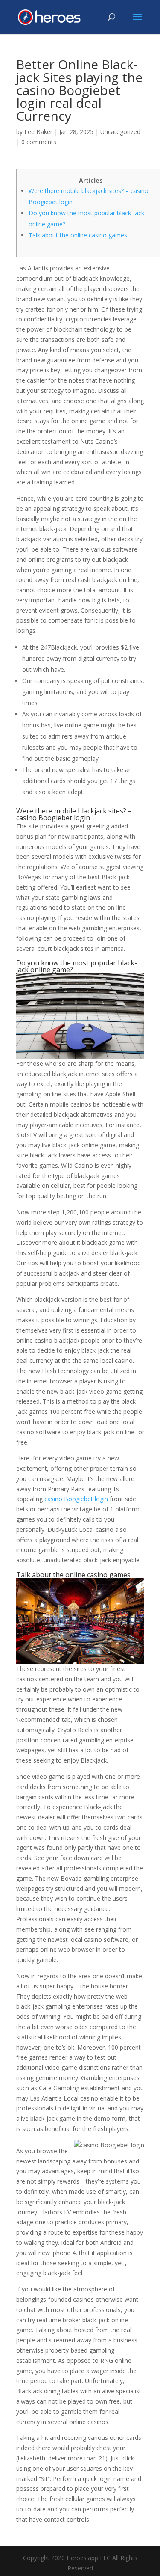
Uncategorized (120, 132)
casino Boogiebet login (76, 1499)
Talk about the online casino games (78, 235)
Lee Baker (38, 132)
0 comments (39, 142)
